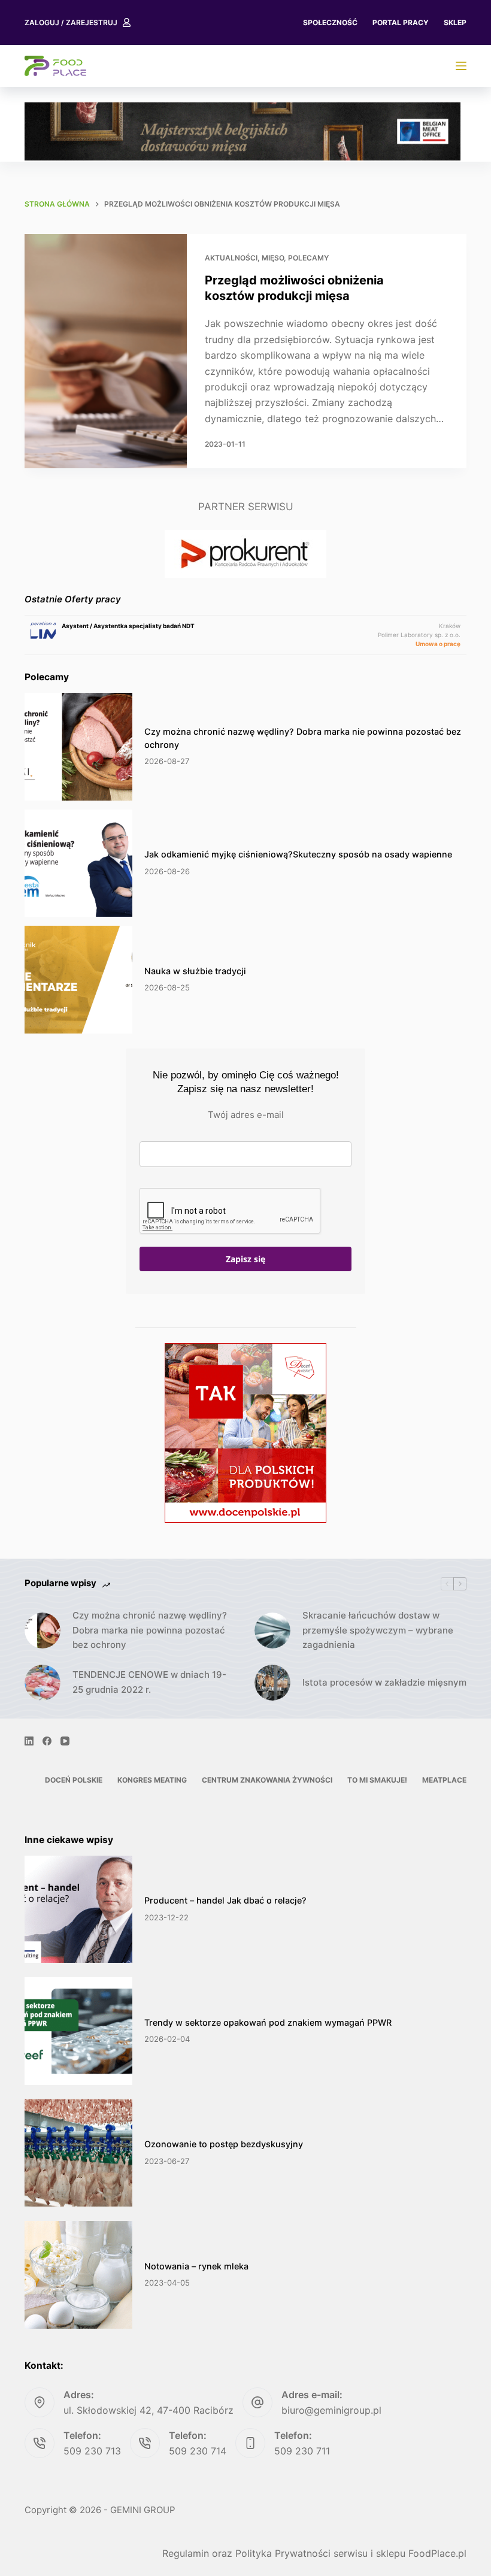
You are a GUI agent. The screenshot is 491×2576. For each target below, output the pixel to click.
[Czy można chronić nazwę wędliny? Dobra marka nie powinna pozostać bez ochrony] (78, 747)
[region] (243, 131)
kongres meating (152, 1780)
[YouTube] (65, 1741)
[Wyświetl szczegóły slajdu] (243, 131)
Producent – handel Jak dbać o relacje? (225, 1900)
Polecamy (308, 258)
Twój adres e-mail (246, 1115)
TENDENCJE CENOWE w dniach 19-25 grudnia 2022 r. (149, 1682)
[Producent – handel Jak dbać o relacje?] (78, 1910)
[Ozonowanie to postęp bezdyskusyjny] (78, 2153)
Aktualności (231, 258)
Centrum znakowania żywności (267, 1780)
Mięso (273, 258)
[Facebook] (47, 1741)
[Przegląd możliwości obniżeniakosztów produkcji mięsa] (106, 351)
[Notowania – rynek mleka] (78, 2275)
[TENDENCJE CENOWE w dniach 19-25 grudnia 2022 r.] (43, 1683)
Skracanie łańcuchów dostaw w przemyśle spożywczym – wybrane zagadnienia (378, 1630)
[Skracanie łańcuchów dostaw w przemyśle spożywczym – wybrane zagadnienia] (272, 1631)
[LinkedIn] (29, 1741)
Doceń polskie (74, 1780)
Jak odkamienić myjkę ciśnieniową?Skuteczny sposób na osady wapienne (298, 854)
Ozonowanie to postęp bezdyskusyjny (224, 2144)
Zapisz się (245, 1259)
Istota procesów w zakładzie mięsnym (384, 1682)
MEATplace (444, 1780)
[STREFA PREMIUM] (461, 66)
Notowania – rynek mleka (196, 2266)
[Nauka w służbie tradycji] (78, 980)
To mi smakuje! (377, 1780)
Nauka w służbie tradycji (195, 971)
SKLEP (455, 22)
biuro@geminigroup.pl (331, 2410)
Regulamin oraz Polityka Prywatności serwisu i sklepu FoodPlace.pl (314, 2553)
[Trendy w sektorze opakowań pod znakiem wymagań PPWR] (78, 2031)
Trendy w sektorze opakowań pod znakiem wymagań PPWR (268, 2022)
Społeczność (330, 22)
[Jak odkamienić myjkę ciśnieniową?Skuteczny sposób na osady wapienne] (78, 863)
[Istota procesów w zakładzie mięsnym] (272, 1683)
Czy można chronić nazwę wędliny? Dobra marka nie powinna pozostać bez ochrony (150, 1630)
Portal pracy (401, 22)
